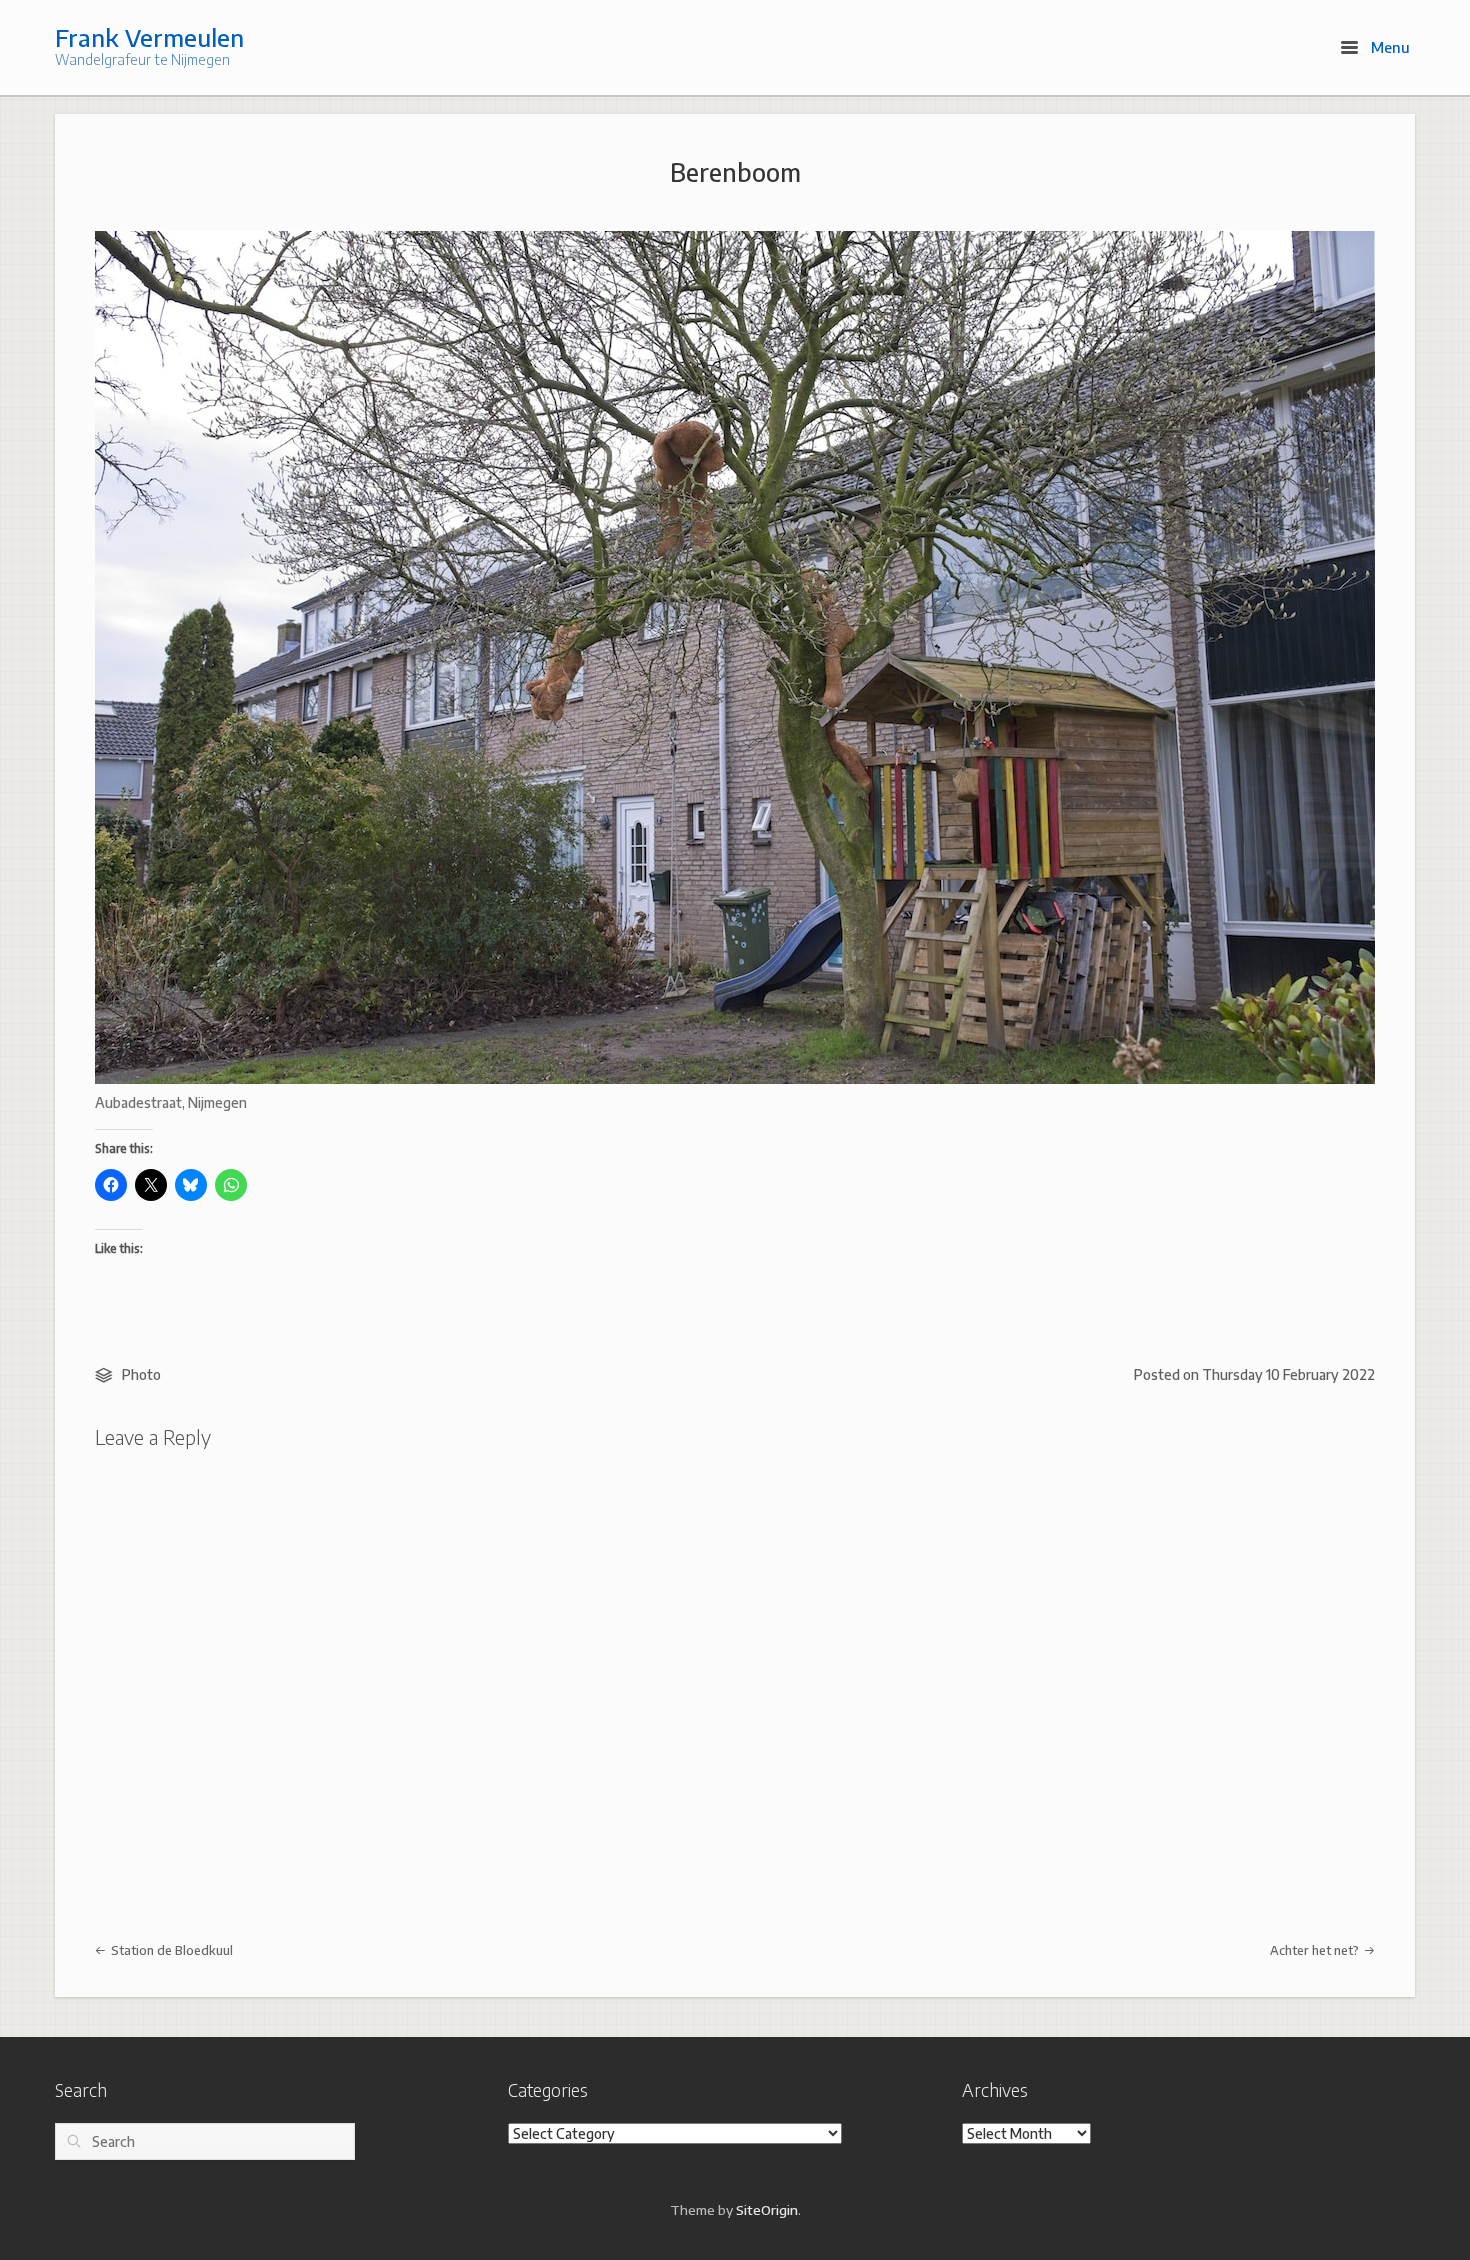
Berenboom (735, 172)
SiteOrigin (767, 2209)
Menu (1388, 47)
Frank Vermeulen (149, 37)
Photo (141, 1374)
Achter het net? (1316, 1950)
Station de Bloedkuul (170, 1950)
